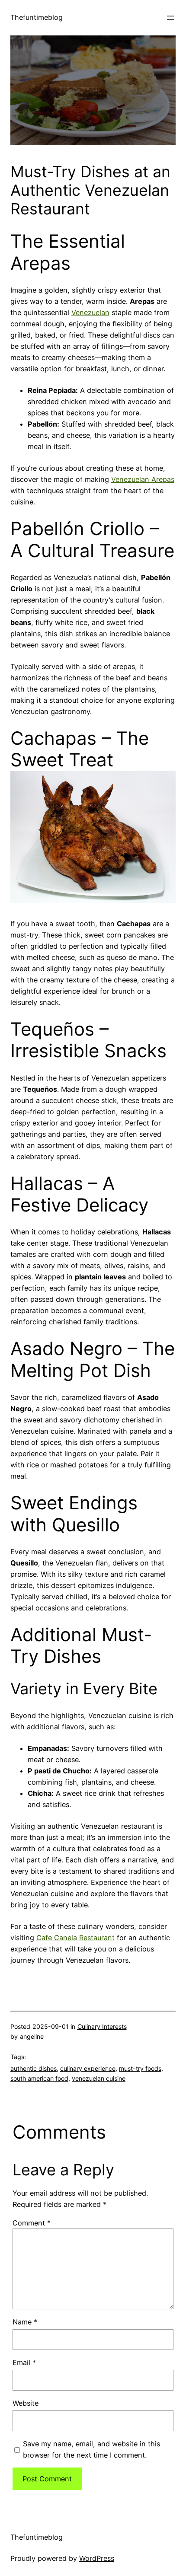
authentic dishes (34, 2068)
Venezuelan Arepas (143, 479)
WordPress (97, 2558)
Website (26, 2403)
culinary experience (88, 2068)
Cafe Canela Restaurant (75, 1938)
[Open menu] (170, 18)
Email (24, 2362)
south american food (39, 2078)
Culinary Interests (102, 2026)
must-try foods (140, 2068)
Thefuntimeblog (37, 17)
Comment (32, 2223)
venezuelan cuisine (99, 2078)
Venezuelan (90, 312)
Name (25, 2322)
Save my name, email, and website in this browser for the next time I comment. (91, 2449)
